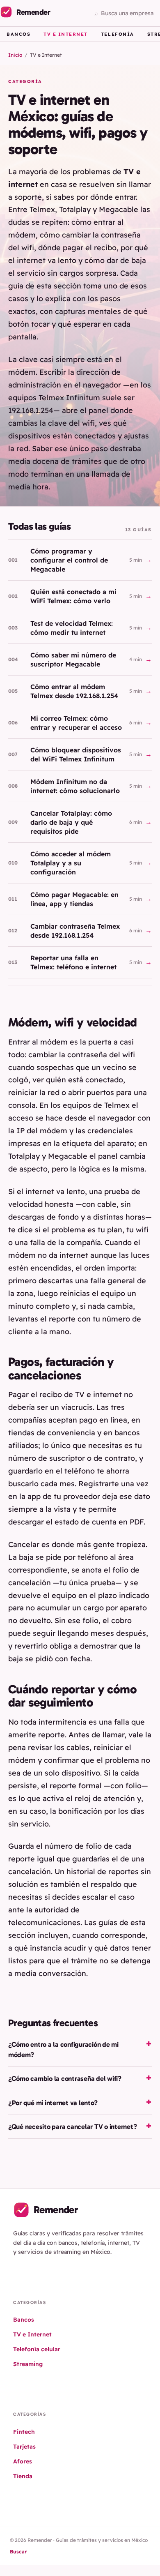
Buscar (18, 2552)
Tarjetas (24, 2447)
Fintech (24, 2432)
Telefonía (118, 34)
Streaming (28, 2364)
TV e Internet (66, 34)
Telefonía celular (37, 2349)
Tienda (23, 2476)
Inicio (15, 55)
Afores (23, 2461)
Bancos (18, 34)
